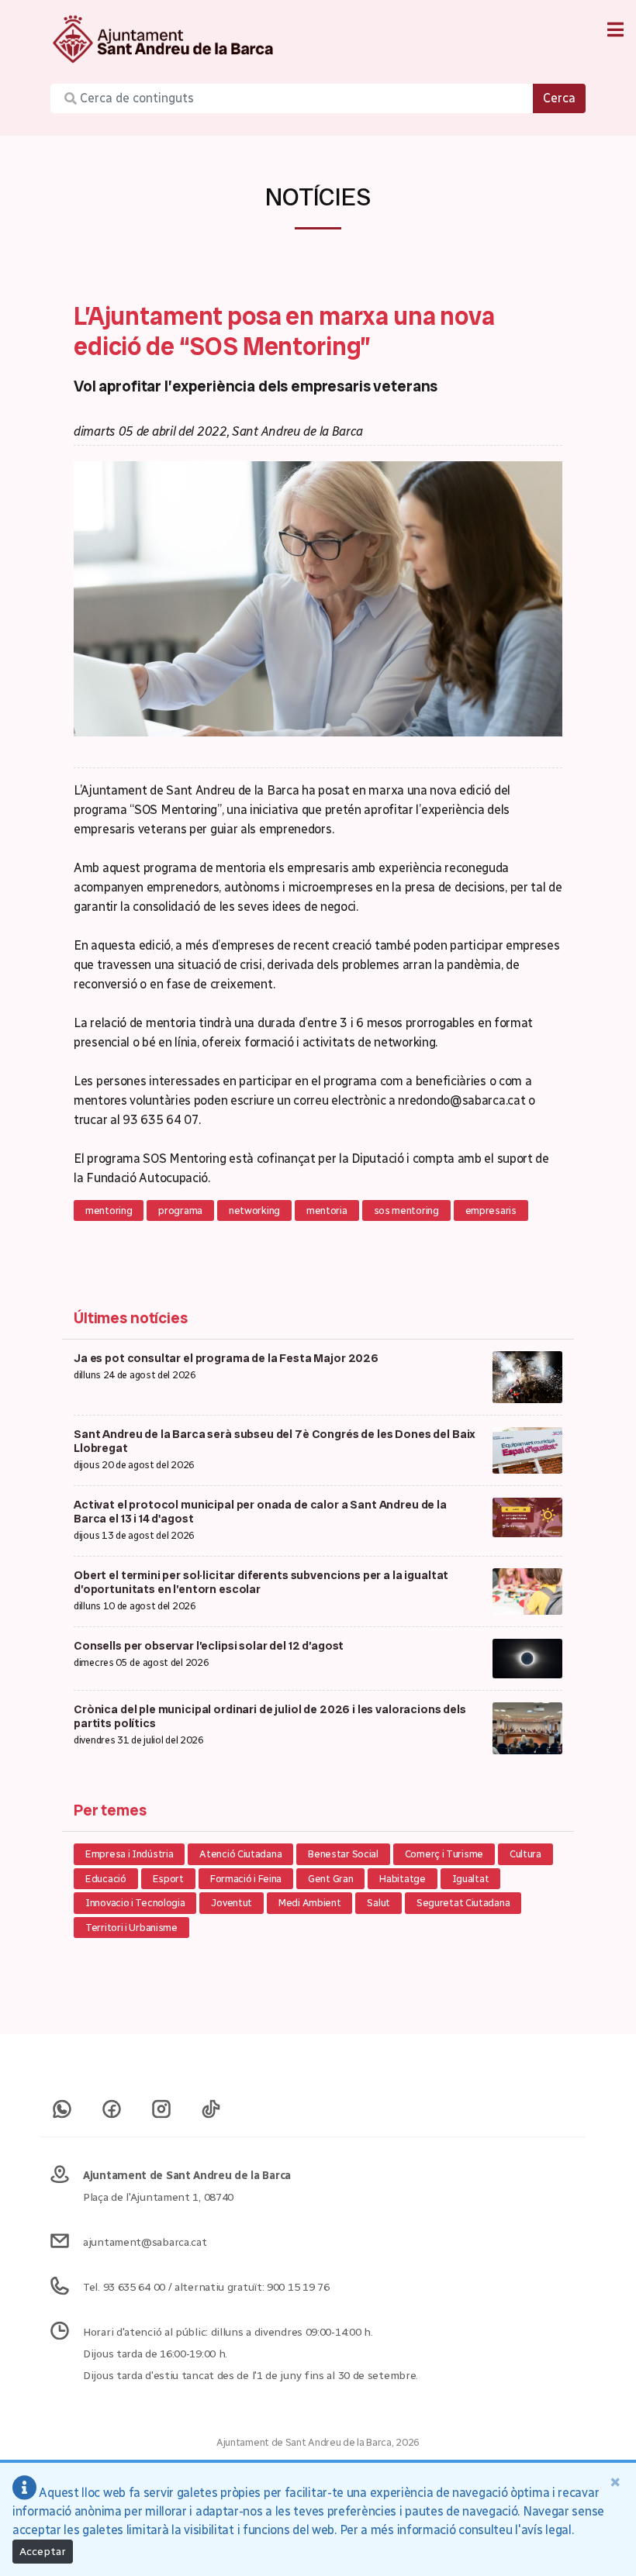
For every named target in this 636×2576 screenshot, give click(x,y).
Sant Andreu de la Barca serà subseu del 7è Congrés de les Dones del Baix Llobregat (275, 1441)
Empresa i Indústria (129, 1854)
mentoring (109, 1210)
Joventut (232, 1903)
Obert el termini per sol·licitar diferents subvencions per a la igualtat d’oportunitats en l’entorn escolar (261, 1582)
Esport (168, 1879)
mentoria (327, 1210)
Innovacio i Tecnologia (135, 1903)
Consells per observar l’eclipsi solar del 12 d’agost (209, 1646)
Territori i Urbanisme (131, 1928)
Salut (378, 1903)
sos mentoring (406, 1210)
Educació (106, 1879)
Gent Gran (330, 1879)
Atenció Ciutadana (240, 1854)
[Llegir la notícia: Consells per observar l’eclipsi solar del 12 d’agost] (527, 1658)
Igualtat (471, 1879)
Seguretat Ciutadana (463, 1903)
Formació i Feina (246, 1879)
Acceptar (43, 2552)
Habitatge (402, 1879)
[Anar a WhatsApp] (62, 2102)
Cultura (525, 1854)
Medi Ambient (309, 1903)
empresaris (491, 1210)
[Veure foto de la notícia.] (318, 597)
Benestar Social (343, 1854)
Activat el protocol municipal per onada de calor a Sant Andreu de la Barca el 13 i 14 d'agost (260, 1512)
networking (254, 1210)
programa (180, 1210)
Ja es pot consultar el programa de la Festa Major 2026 (226, 1358)
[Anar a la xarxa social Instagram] (161, 2102)
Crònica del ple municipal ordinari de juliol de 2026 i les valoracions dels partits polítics (270, 1716)
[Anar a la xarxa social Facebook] (112, 2102)
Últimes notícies (131, 1318)
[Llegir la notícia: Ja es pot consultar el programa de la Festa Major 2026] (527, 1376)
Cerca (559, 98)
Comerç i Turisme (444, 1854)
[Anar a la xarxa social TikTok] (211, 2102)
